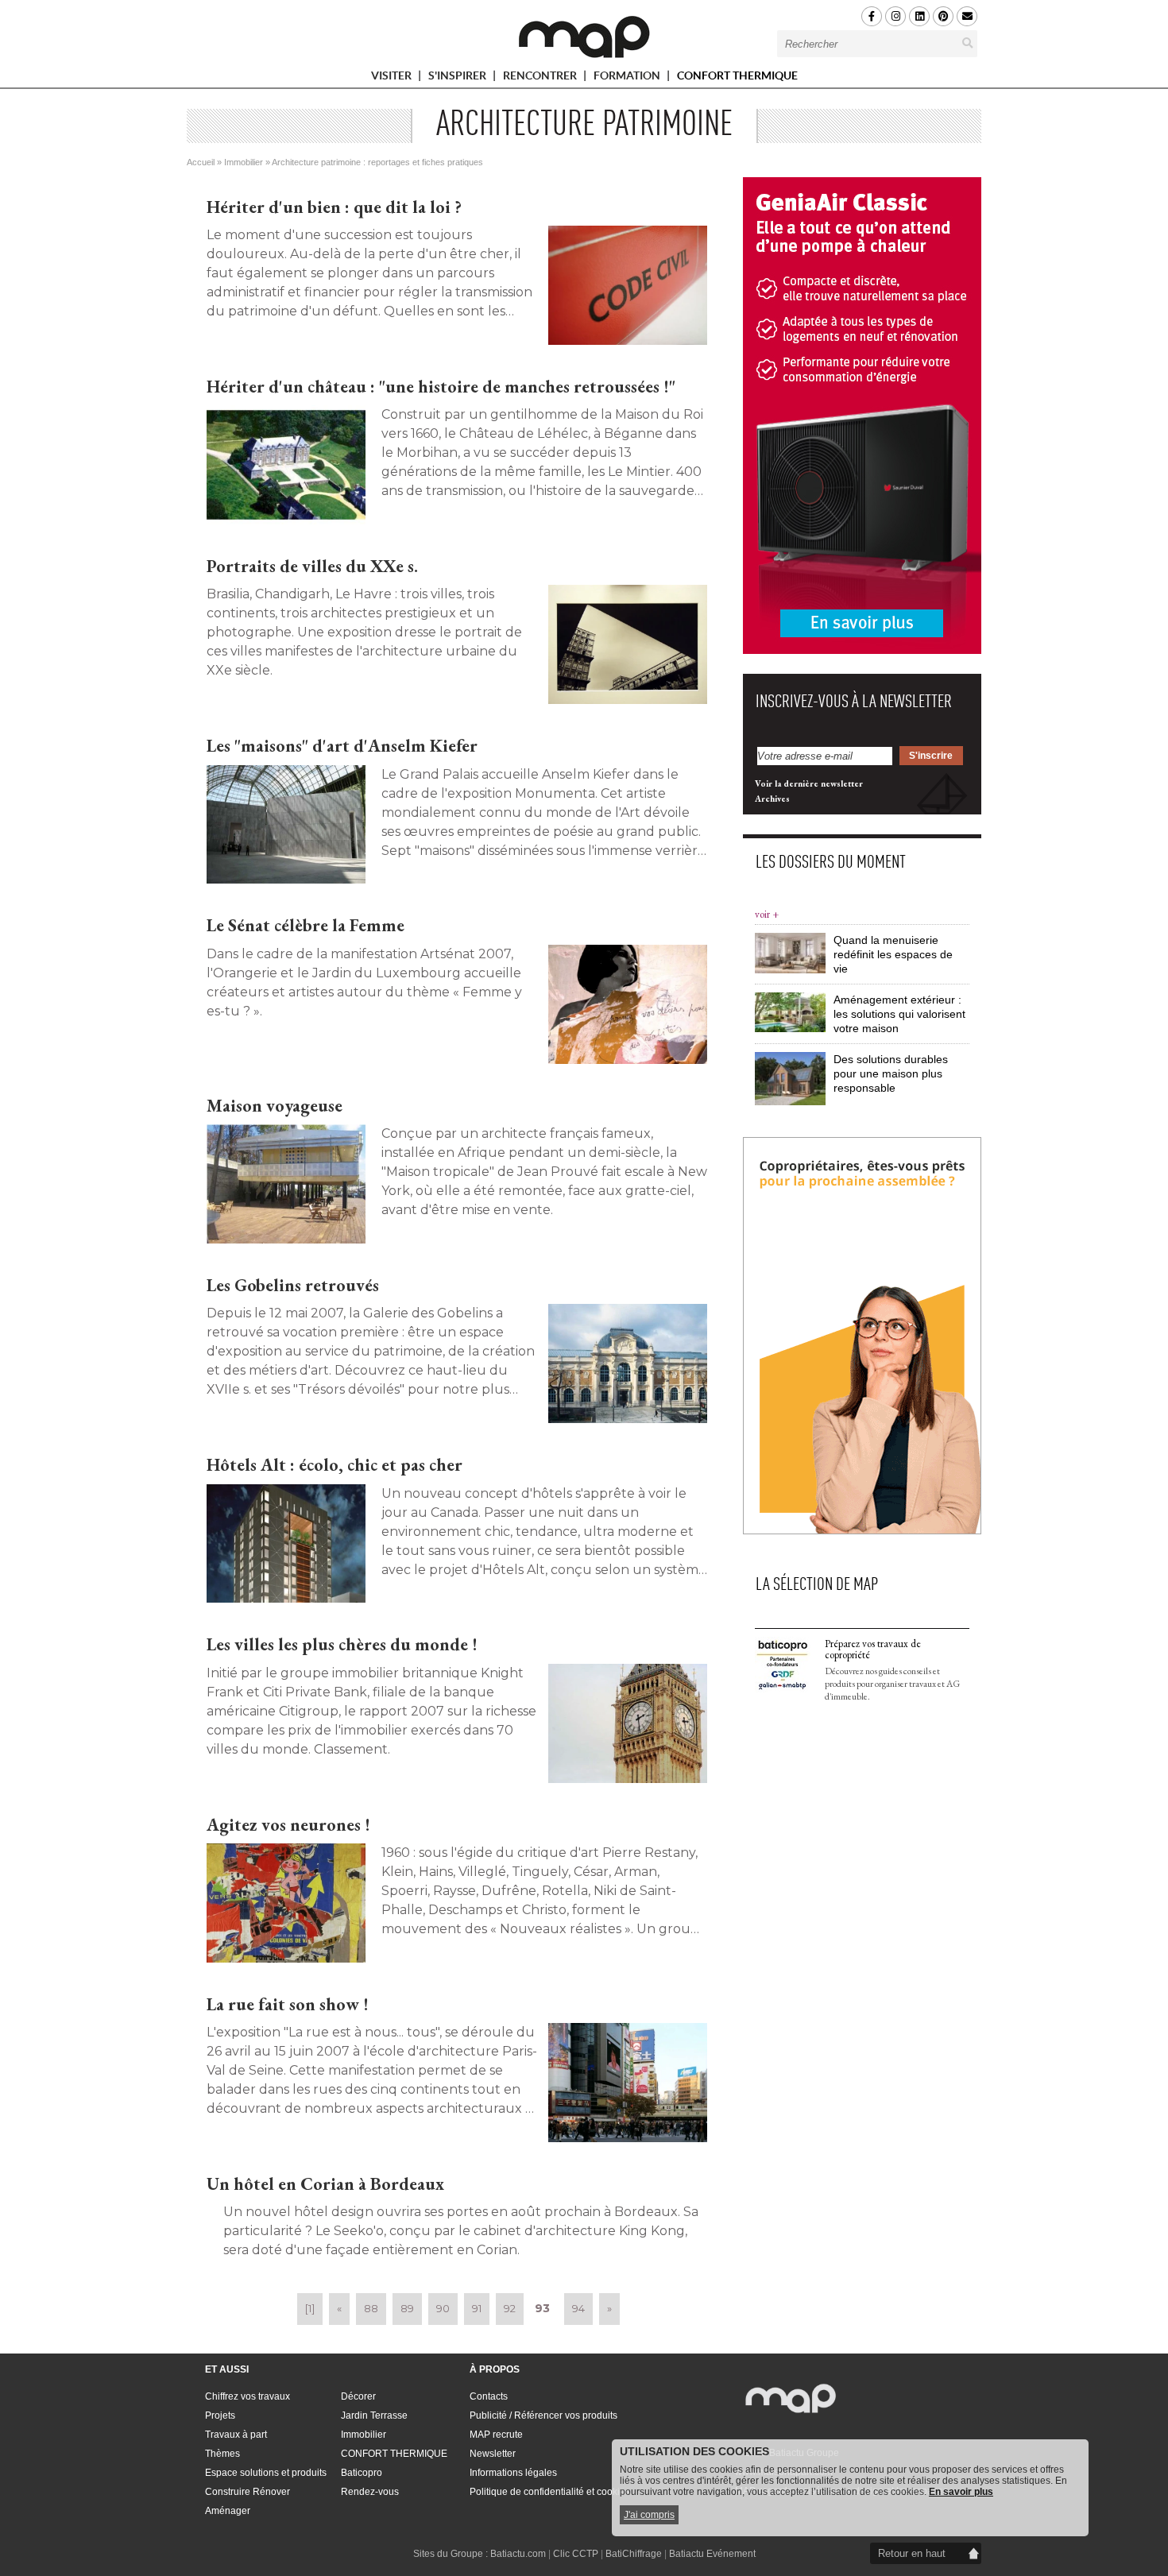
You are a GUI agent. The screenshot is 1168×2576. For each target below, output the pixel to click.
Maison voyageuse (275, 1106)
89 (407, 2308)
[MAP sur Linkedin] (919, 16)
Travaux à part (236, 2435)
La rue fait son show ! (288, 2004)
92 (510, 2308)
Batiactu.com (518, 2554)
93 (542, 2308)
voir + (767, 914)
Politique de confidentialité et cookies (550, 2492)
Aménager (228, 2511)
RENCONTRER (541, 78)
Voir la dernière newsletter (809, 783)
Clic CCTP (576, 2554)
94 (578, 2308)
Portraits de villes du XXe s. (312, 566)
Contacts (489, 2396)
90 (443, 2308)
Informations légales (513, 2473)
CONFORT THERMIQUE (737, 75)
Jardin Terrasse (374, 2415)
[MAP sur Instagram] (895, 16)
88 (371, 2308)
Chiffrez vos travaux (248, 2396)
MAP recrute (496, 2435)
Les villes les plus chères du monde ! (342, 1644)
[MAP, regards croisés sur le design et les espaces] (584, 37)
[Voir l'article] (628, 285)
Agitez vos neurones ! (288, 1825)
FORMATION (628, 78)
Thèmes (222, 2454)
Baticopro (362, 2473)
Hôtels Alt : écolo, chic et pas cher (335, 1465)
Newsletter (493, 2454)
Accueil (201, 162)
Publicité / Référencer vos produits (543, 2415)
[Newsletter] (967, 16)
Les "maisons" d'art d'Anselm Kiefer (342, 746)
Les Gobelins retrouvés (293, 1285)
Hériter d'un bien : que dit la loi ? (334, 207)
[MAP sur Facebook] (872, 16)
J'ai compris (649, 2515)
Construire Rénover (248, 2492)
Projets (220, 2415)
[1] (310, 2308)
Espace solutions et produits (266, 2473)
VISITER (393, 78)
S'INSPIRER (458, 78)
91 (477, 2308)
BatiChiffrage (634, 2554)
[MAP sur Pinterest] (943, 16)
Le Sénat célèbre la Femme (306, 925)
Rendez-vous (370, 2492)
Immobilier (244, 162)
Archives (772, 799)
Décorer (358, 2396)
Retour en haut (912, 2553)
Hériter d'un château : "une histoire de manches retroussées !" (441, 387)
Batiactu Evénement (712, 2554)
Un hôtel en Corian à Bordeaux (325, 2184)
